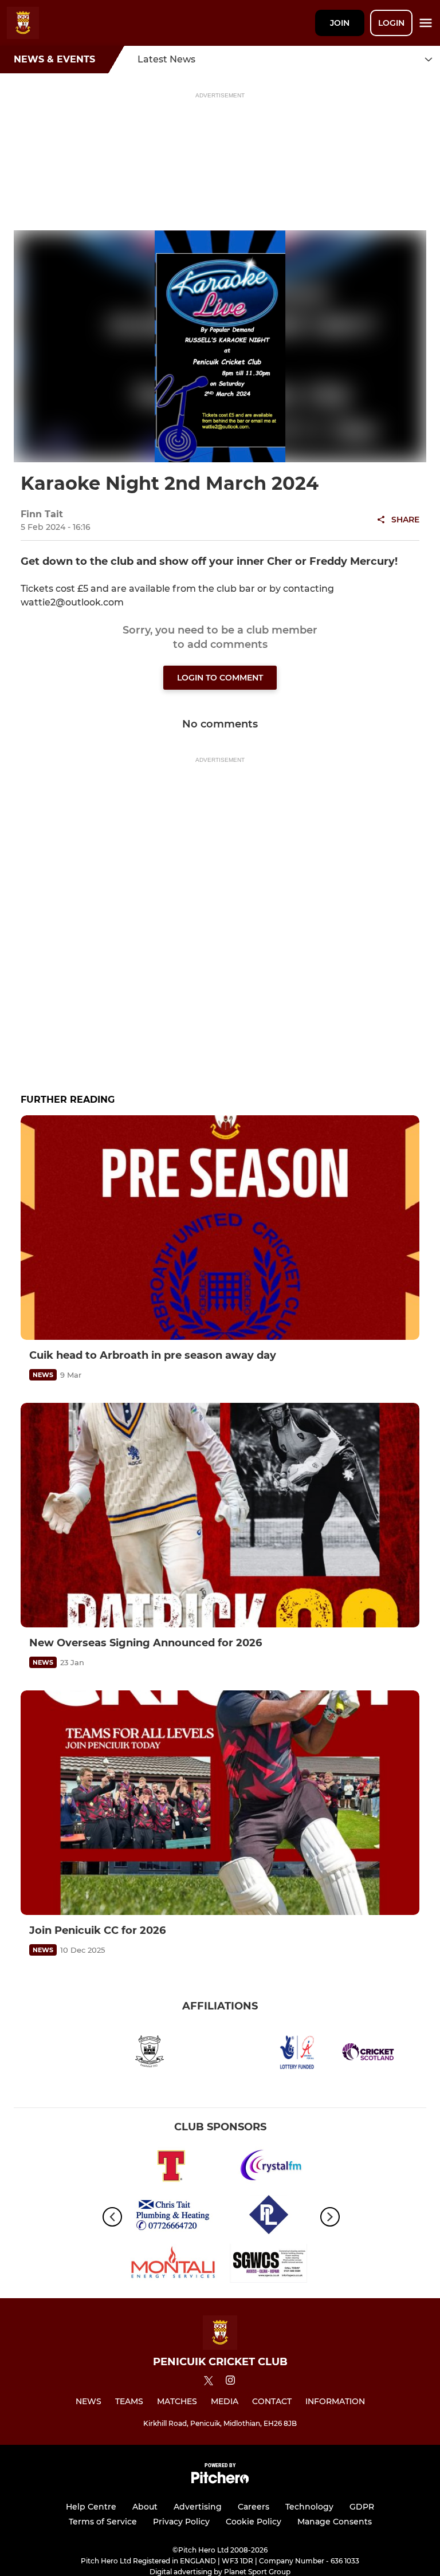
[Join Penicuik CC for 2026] (220, 1803)
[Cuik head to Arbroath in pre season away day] (220, 1228)
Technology (309, 2507)
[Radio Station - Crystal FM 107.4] (269, 2168)
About (145, 2507)
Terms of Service (103, 2522)
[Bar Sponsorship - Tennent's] (171, 2168)
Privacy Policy (181, 2522)
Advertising (198, 2507)
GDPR (362, 2507)
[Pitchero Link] (220, 2481)
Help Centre (91, 2507)
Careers (254, 2507)
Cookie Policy (254, 2522)
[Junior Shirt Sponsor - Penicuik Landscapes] (269, 2217)
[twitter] (209, 2382)
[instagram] (230, 2382)
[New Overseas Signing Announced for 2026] (220, 1515)
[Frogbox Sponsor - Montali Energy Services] (171, 2265)
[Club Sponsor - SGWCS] (269, 2265)
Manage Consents (335, 2522)
